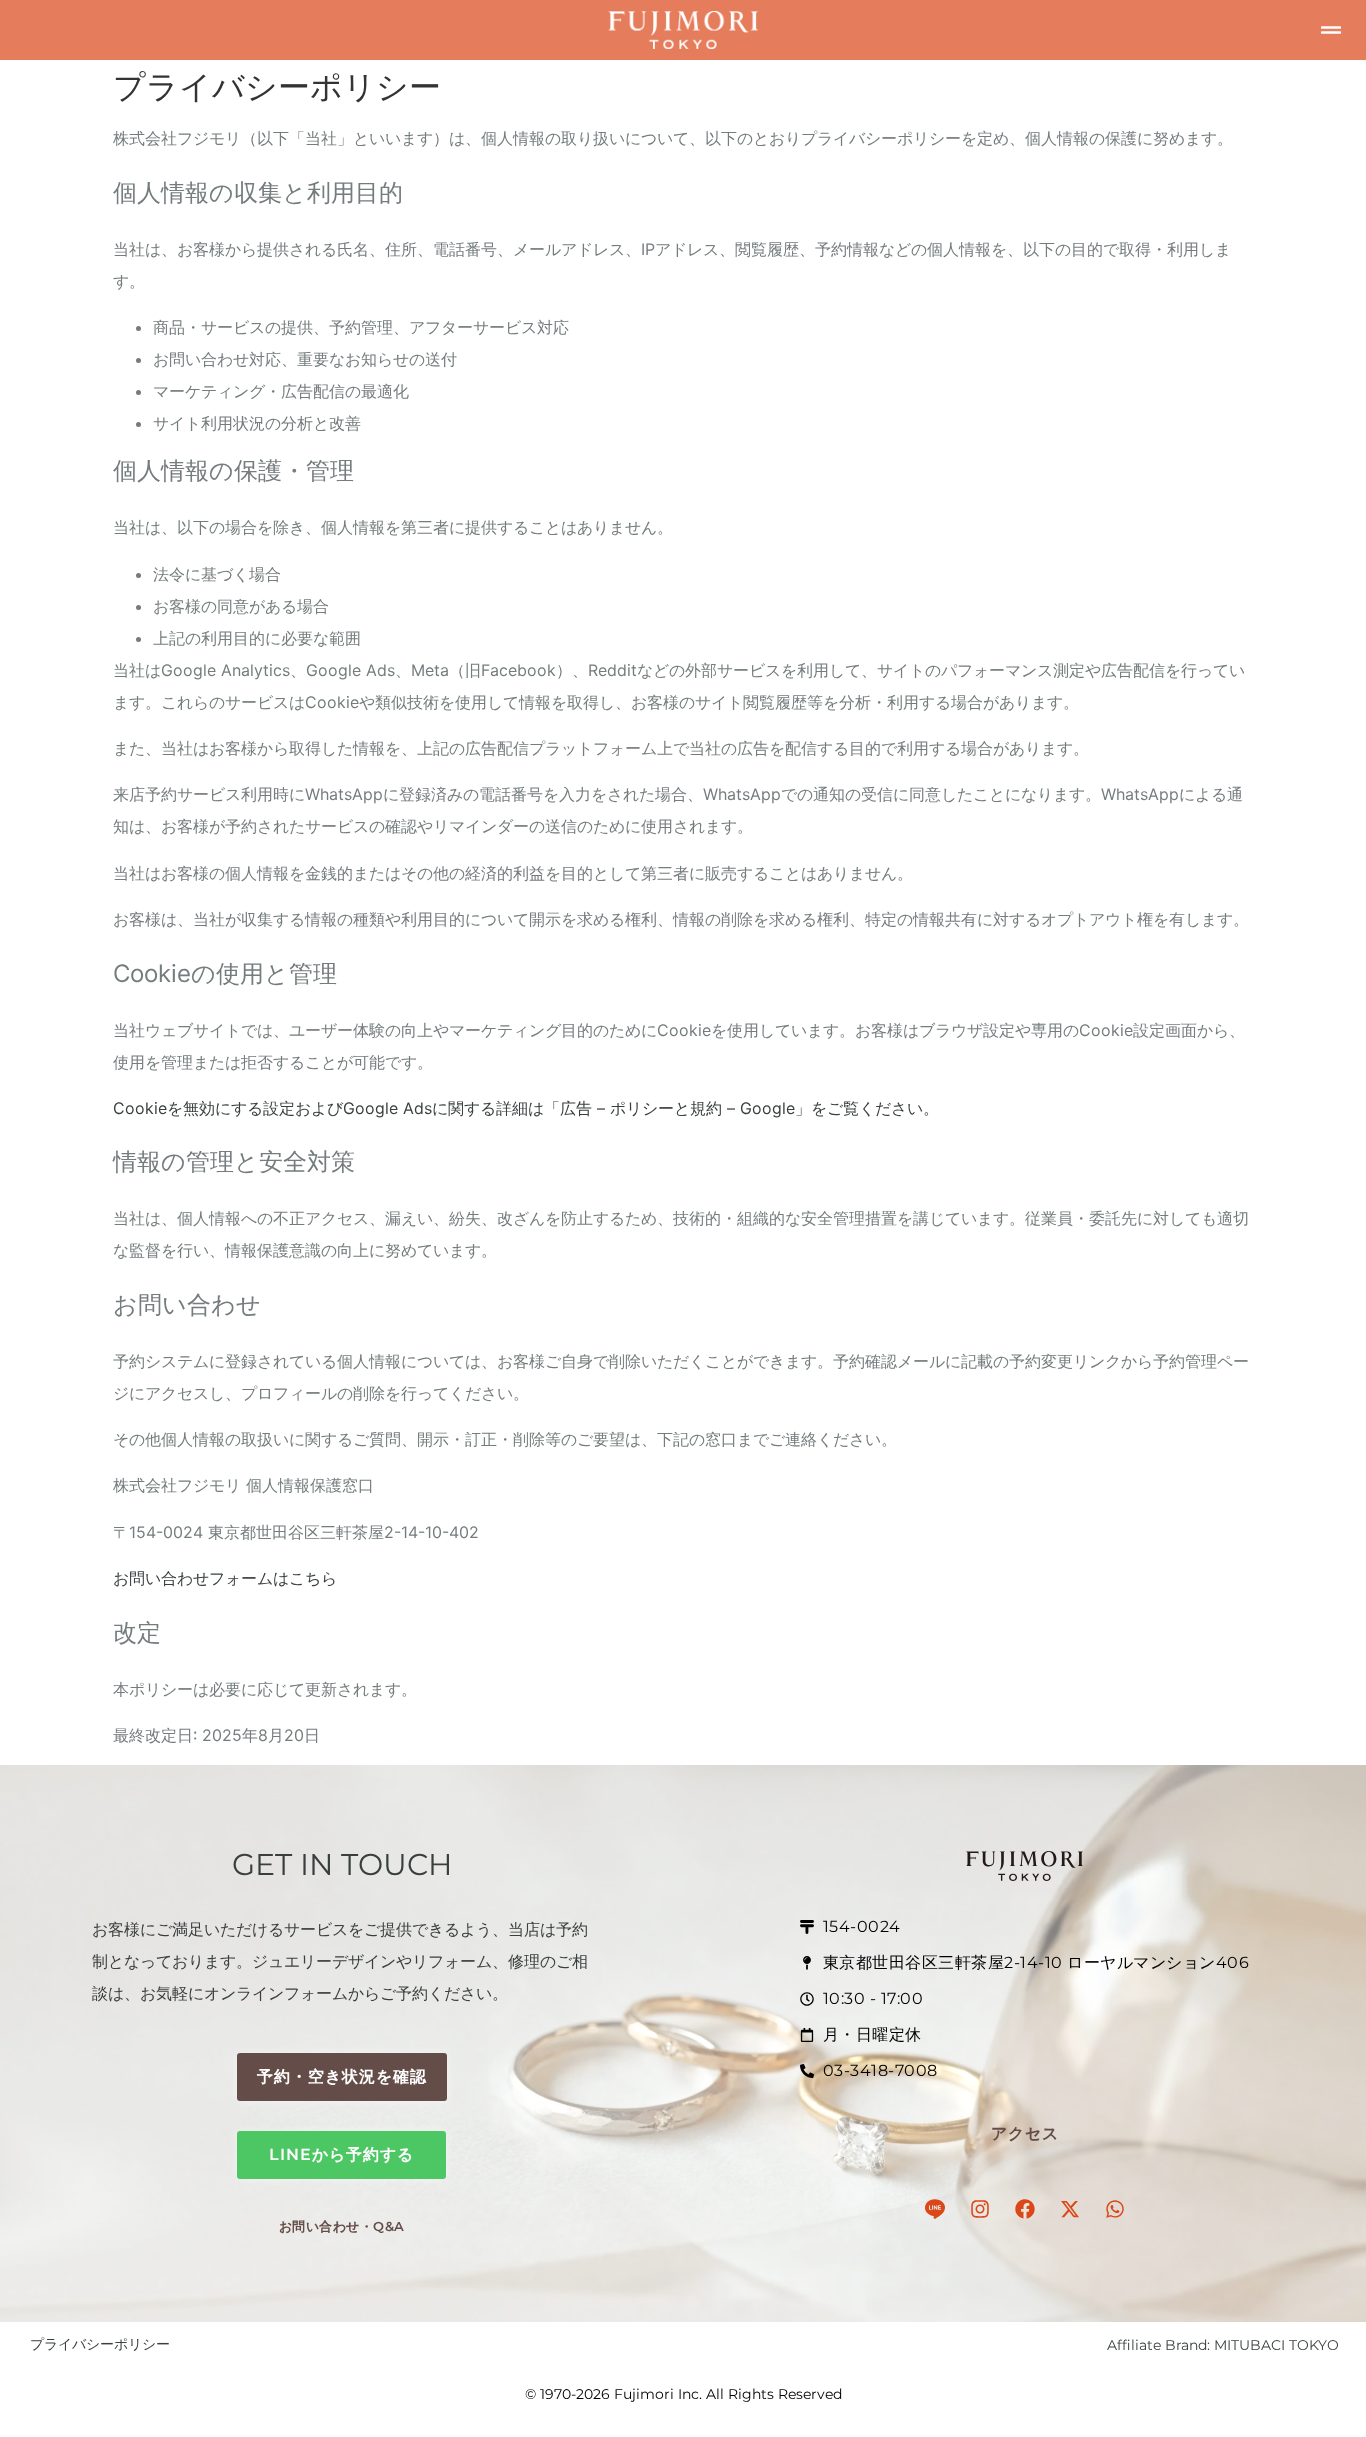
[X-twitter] (1070, 2209)
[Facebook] (1025, 2209)
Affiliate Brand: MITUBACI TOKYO (1223, 2345)
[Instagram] (980, 2209)
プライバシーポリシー (100, 2344)
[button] (1331, 30)
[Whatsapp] (1115, 2209)
